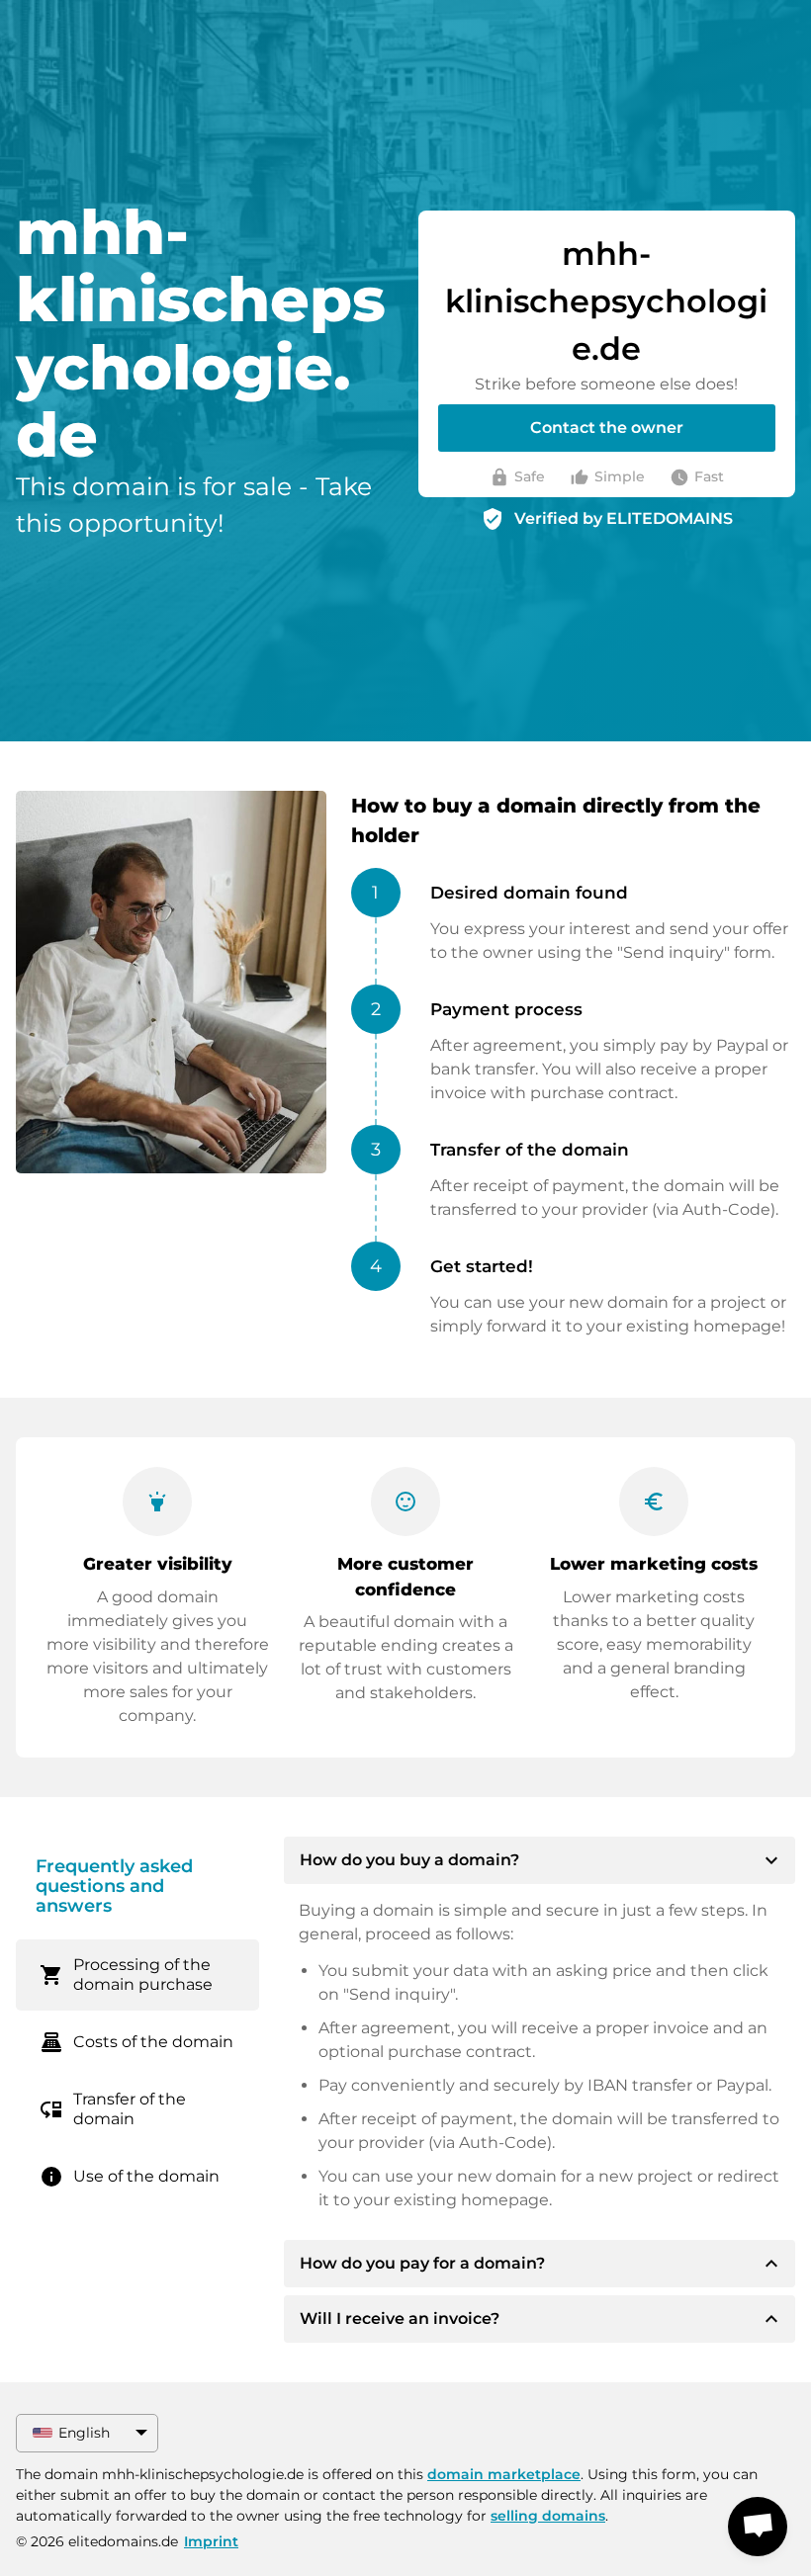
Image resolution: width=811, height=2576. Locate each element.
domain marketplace (504, 2474)
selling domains (548, 2516)
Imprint (211, 2541)
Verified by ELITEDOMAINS (624, 518)
